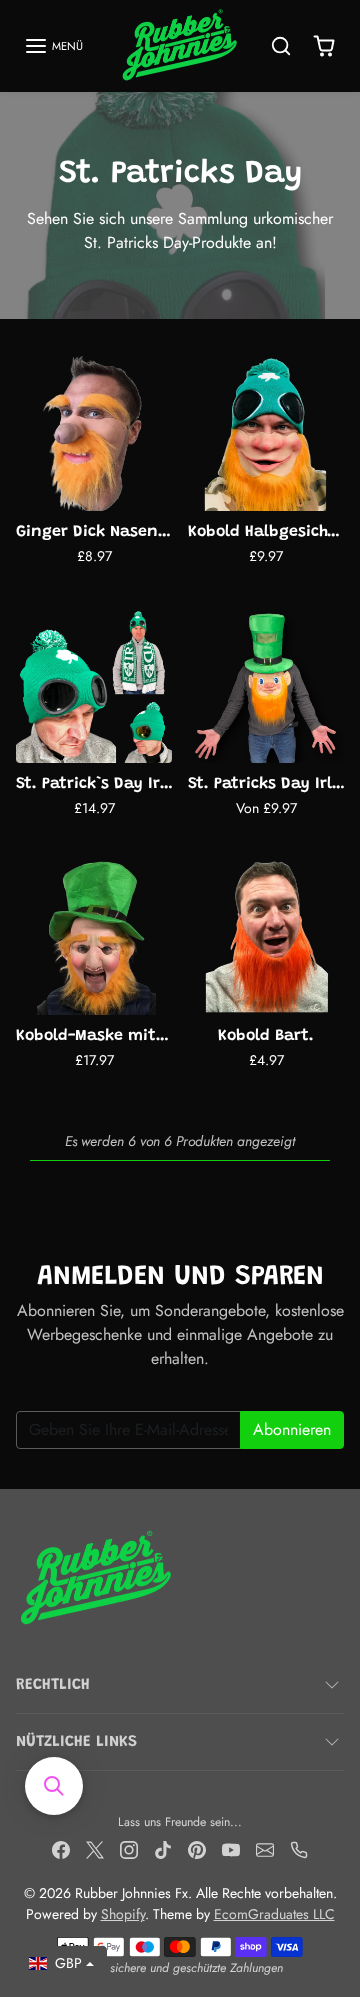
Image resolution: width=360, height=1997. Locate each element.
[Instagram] (129, 1848)
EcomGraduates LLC (274, 1914)
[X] (95, 1848)
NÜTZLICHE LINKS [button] (76, 1742)
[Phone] (299, 1848)
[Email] (265, 1848)
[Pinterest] (197, 1848)
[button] (53, 46)
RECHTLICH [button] (53, 1685)
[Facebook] (61, 1848)
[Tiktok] (163, 1848)
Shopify (123, 1914)
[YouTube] (231, 1848)
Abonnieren (292, 1429)
